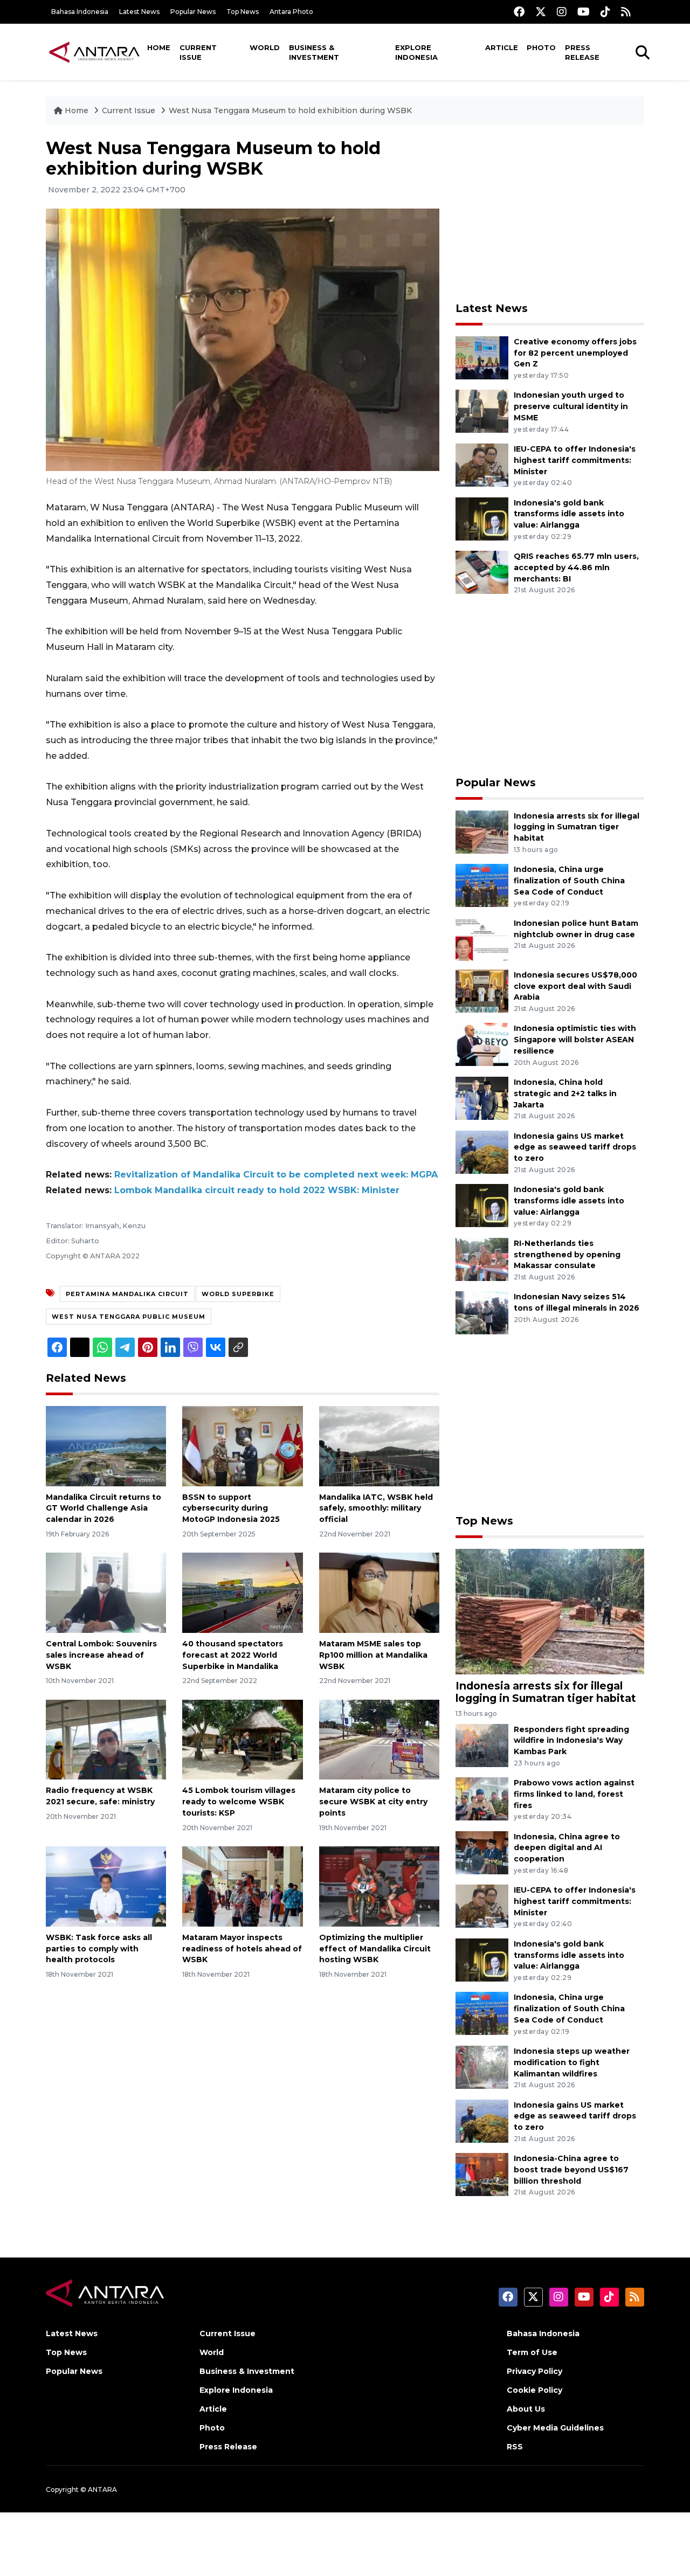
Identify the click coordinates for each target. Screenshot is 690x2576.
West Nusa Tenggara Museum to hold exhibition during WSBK (290, 110)
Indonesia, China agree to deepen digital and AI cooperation (567, 1848)
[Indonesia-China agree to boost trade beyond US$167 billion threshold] (482, 2174)
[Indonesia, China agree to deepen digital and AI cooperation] (482, 1852)
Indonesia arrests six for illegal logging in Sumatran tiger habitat (577, 827)
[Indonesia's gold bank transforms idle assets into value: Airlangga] (482, 518)
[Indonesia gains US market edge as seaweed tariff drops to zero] (482, 1151)
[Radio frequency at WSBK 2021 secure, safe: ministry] (106, 1739)
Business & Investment (314, 52)
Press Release (582, 52)
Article (502, 47)
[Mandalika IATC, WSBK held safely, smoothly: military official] (379, 1445)
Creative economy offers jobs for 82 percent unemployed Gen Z (575, 353)
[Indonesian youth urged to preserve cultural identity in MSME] (482, 411)
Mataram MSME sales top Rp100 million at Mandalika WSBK (373, 1655)
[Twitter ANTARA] (541, 12)
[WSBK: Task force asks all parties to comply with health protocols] (106, 1886)
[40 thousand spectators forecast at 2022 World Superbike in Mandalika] (242, 1592)
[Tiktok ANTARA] (605, 12)
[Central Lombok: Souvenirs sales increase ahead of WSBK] (106, 1592)
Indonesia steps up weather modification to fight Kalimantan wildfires (572, 2062)
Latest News (139, 12)
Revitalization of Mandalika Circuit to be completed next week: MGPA (276, 1175)
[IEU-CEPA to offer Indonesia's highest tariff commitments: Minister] (482, 464)
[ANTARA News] (94, 52)
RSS (515, 2447)
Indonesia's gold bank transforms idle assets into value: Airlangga (569, 514)
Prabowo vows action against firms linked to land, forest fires (574, 1794)
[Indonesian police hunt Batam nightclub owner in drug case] (482, 939)
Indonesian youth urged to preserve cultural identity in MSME (571, 406)
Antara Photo (291, 12)
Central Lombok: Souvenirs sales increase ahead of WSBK (101, 1655)
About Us (526, 2409)
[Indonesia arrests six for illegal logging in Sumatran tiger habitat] (482, 831)
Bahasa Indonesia (80, 12)
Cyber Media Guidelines (555, 2428)
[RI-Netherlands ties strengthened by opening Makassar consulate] (482, 1259)
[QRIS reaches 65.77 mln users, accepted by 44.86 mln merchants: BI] (482, 572)
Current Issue (198, 52)
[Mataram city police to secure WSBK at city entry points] (379, 1739)
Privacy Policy (534, 2371)
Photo (541, 47)
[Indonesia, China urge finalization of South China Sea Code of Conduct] (482, 885)
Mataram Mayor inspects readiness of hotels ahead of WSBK (242, 1949)
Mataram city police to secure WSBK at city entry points (373, 1802)
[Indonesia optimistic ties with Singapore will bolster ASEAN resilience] (482, 1044)
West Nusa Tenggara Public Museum (129, 1317)
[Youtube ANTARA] (584, 12)
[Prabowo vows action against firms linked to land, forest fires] (482, 1798)
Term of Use (532, 2352)
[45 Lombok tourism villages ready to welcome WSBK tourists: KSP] (242, 1739)
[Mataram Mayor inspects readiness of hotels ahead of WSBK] (242, 1886)
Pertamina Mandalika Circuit (127, 1294)
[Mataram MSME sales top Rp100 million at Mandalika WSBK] (379, 1592)
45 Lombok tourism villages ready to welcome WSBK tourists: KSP (239, 1802)
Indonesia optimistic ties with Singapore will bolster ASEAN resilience (575, 1040)
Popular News (193, 12)
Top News (243, 12)
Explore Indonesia (416, 52)
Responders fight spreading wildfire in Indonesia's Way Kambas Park (571, 1741)
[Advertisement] (550, 213)
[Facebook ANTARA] (519, 12)
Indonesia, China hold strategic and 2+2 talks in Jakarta (565, 1093)
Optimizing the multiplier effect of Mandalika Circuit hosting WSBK (375, 1949)
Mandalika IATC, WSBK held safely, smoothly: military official (376, 1508)
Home (159, 47)
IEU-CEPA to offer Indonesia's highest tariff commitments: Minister (575, 460)
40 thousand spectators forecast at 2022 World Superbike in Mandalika (233, 1655)
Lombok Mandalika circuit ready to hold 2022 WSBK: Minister (257, 1190)
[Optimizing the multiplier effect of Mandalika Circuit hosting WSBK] (379, 1886)
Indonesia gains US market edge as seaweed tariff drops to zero (575, 1147)
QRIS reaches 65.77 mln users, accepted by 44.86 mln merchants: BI (576, 567)
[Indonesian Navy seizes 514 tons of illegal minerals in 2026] (482, 1313)
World (265, 47)
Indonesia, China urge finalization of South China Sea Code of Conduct (569, 881)
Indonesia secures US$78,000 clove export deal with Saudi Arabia (575, 986)
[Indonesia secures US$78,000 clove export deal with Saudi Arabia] (482, 990)
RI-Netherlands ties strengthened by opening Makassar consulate (567, 1255)
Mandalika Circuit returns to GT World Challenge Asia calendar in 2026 (103, 1508)
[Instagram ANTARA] (562, 12)
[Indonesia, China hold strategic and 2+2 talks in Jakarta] (482, 1097)
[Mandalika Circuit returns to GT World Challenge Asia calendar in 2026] (106, 1445)
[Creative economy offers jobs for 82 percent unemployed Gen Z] (482, 357)
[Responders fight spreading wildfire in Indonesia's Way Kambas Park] (482, 1745)
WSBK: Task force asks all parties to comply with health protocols (99, 1949)
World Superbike (238, 1294)
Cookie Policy (534, 2390)
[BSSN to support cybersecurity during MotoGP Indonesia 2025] (242, 1445)
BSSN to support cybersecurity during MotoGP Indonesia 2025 (231, 1508)
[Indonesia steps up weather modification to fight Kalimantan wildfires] (482, 2066)
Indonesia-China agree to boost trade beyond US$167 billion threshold (571, 2170)
